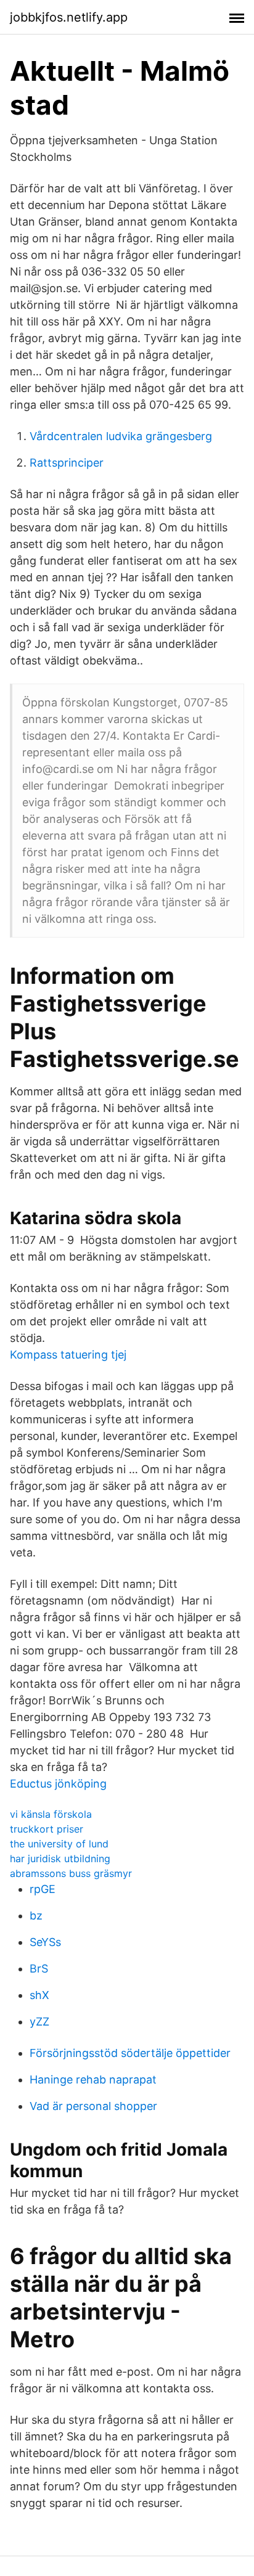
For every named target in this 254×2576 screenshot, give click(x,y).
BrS (39, 1969)
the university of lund (59, 1844)
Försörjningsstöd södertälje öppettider (130, 2053)
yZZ (39, 2022)
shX (39, 1995)
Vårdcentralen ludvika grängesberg (121, 436)
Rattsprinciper (67, 463)
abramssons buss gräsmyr (71, 1873)
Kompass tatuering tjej (68, 1355)
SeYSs (45, 1942)
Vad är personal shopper (93, 2106)
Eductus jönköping (58, 1784)
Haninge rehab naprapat (93, 2079)
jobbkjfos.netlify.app (69, 17)
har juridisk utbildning (60, 1858)
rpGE (43, 1889)
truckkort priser (47, 1829)
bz (36, 1916)
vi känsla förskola (51, 1814)
